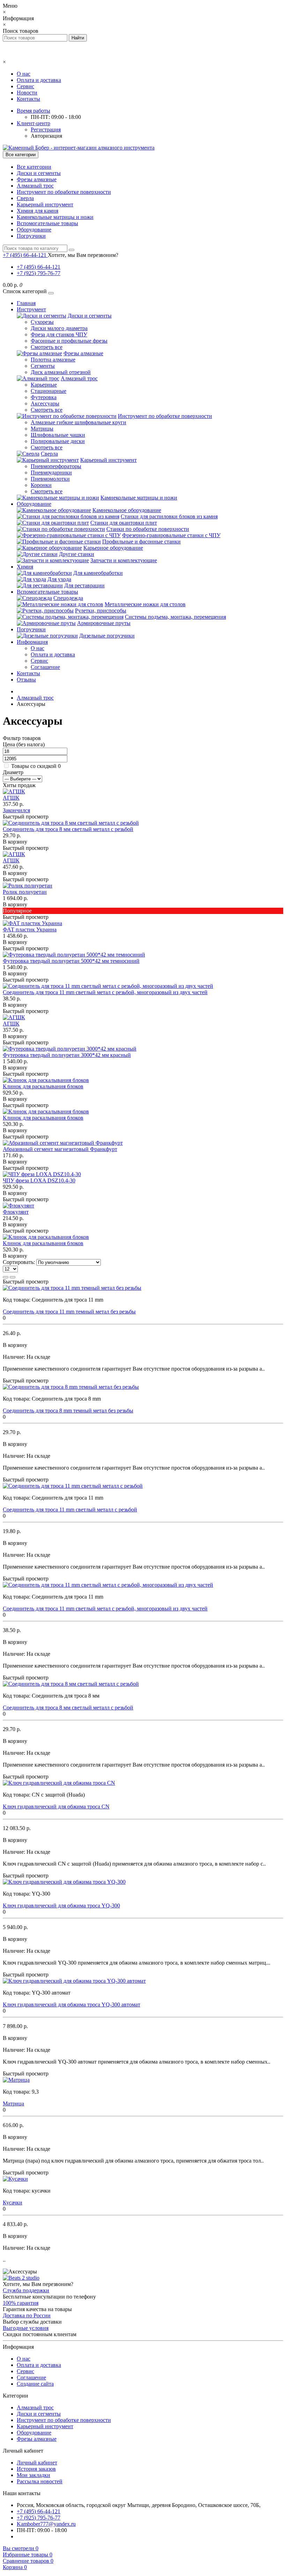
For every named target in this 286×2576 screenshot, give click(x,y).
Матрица (13, 2104)
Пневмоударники (51, 472)
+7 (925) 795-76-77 (39, 273)
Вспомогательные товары (47, 223)
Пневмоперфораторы (56, 466)
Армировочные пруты (104, 623)
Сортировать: (19, 1262)
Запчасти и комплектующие (124, 560)
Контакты (28, 99)
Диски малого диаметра (59, 328)
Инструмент (31, 309)
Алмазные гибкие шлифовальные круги (78, 422)
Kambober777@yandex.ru (46, 2524)
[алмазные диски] (21, 2278)
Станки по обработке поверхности (148, 529)
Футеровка (44, 397)
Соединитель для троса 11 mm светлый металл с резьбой (70, 1510)
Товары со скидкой (34, 766)
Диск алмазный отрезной (61, 372)
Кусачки (13, 2202)
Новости (27, 93)
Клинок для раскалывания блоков (43, 1086)
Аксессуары (45, 403)
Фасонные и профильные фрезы (69, 341)
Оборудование (34, 230)
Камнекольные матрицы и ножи (55, 217)
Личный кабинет (37, 2463)
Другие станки (77, 554)
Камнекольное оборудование (127, 510)
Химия (25, 567)
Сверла (25, 198)
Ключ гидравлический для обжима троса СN (56, 1807)
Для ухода (59, 579)
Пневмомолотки (50, 479)
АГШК (11, 798)
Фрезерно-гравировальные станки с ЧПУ (171, 535)
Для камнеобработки (98, 573)
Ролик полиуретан (25, 892)
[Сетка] (13, 1277)
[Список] (6, 1277)
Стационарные (48, 391)
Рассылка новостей (40, 2481)
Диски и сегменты (39, 173)
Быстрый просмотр (26, 817)
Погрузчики (31, 236)
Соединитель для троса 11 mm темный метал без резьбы (69, 1312)
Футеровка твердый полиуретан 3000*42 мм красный (67, 1055)
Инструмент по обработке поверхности (64, 192)
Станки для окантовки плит (124, 523)
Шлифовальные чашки (58, 435)
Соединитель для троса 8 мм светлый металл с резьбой (68, 829)
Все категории (34, 167)
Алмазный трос (35, 186)
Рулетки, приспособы (101, 611)
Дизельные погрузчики (107, 636)
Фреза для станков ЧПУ (59, 334)
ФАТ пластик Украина (30, 929)
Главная (26, 303)
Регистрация (46, 129)
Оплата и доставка (39, 80)
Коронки (41, 485)
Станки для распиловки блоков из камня (169, 516)
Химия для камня (37, 211)
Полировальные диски (58, 441)
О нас (24, 74)
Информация (32, 642)
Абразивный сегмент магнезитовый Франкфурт (60, 1149)
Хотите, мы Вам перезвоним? (83, 255)
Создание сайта (35, 2384)
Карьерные (44, 385)
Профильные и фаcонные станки (141, 542)
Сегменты (43, 366)
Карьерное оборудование (113, 548)
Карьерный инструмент (45, 204)
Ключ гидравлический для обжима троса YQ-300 (61, 1906)
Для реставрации (84, 585)
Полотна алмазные (53, 360)
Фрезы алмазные (37, 179)
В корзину (15, 842)
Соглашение (45, 667)
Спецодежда (68, 598)
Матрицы (42, 429)
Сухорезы (42, 322)
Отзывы (26, 680)
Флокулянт (16, 1212)
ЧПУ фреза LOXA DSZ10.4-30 (39, 1180)
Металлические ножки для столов (145, 604)
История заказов (36, 2469)
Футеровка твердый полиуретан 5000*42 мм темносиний (71, 961)
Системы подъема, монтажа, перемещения (175, 617)
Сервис (25, 86)
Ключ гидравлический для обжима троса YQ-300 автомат (71, 2005)
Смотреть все (47, 347)
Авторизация (46, 136)
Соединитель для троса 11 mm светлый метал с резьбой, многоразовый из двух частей (105, 992)
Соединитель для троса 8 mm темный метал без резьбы (68, 1411)
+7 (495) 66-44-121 (39, 267)
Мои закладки (33, 2475)
